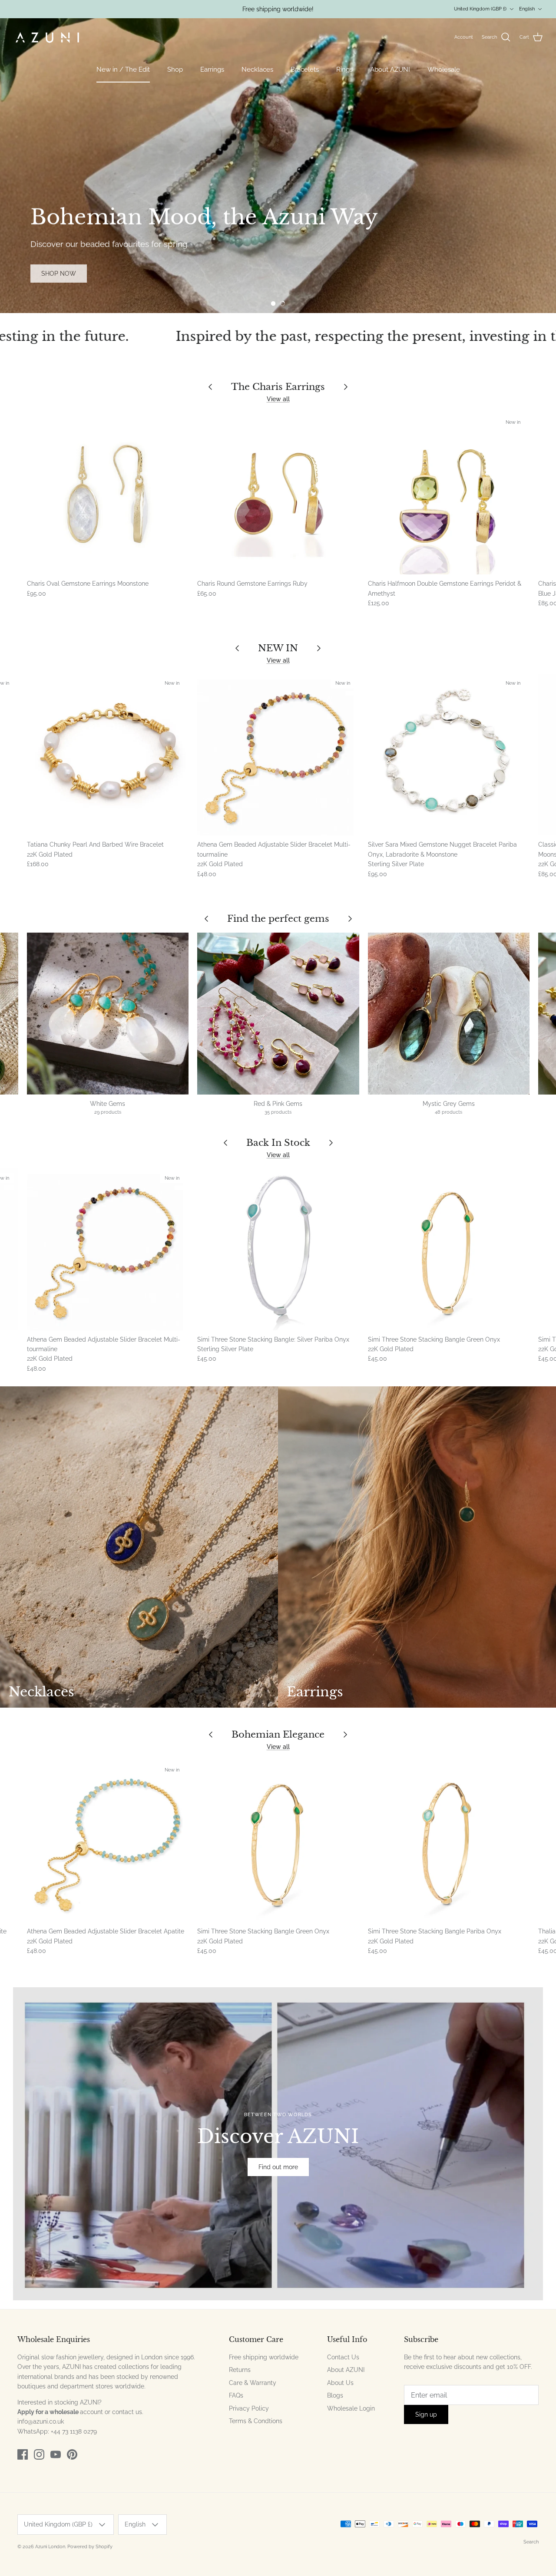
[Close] (528, 2380)
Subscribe (287, 2506)
